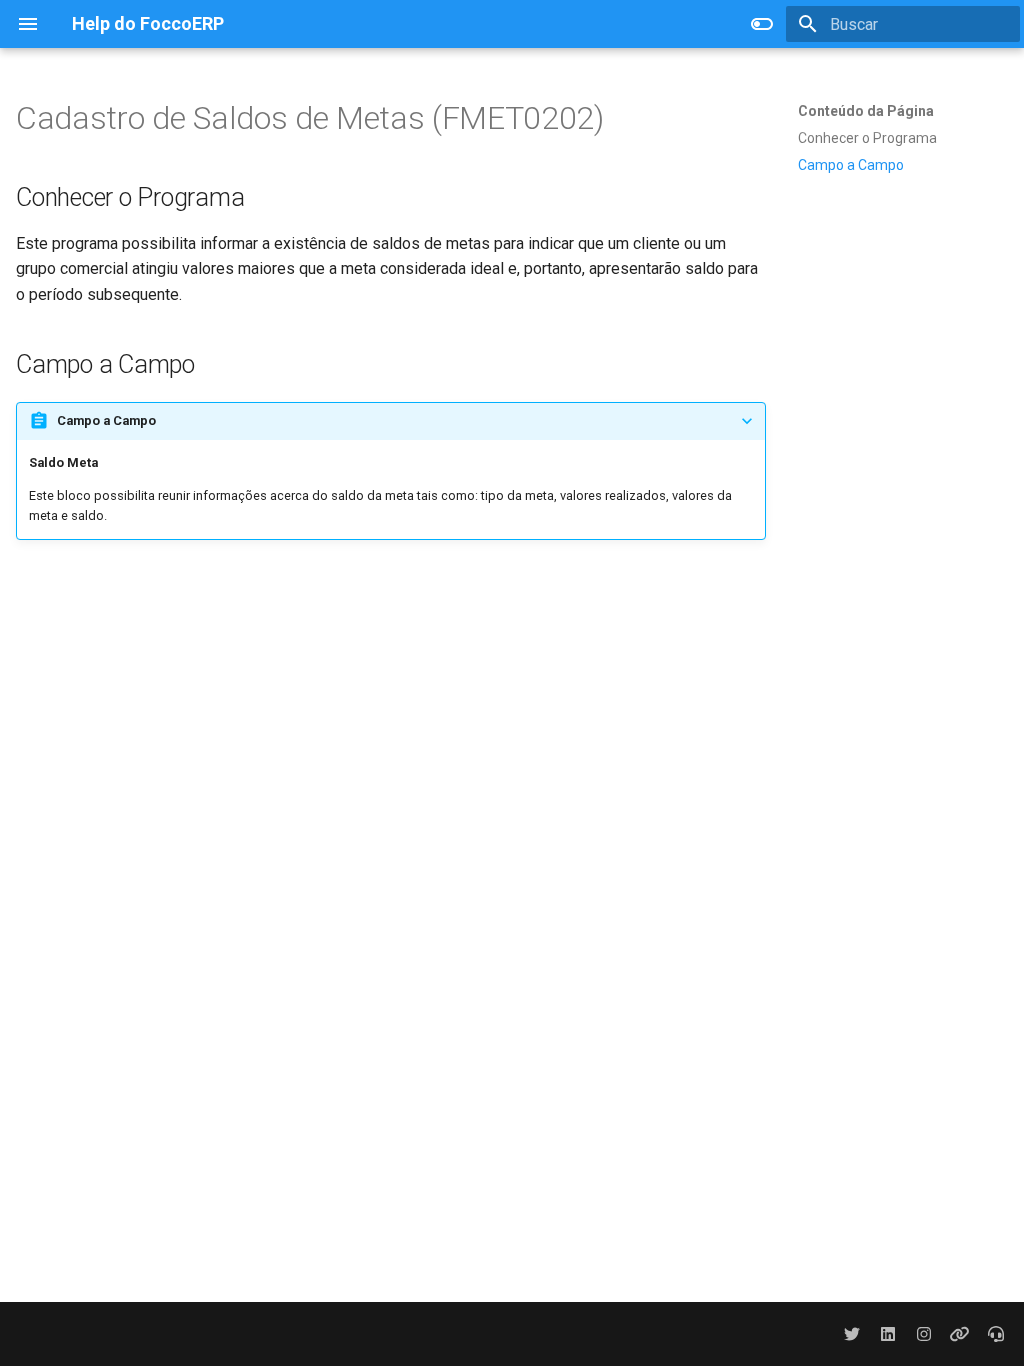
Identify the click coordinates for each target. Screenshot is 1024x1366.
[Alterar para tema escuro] (762, 24)
